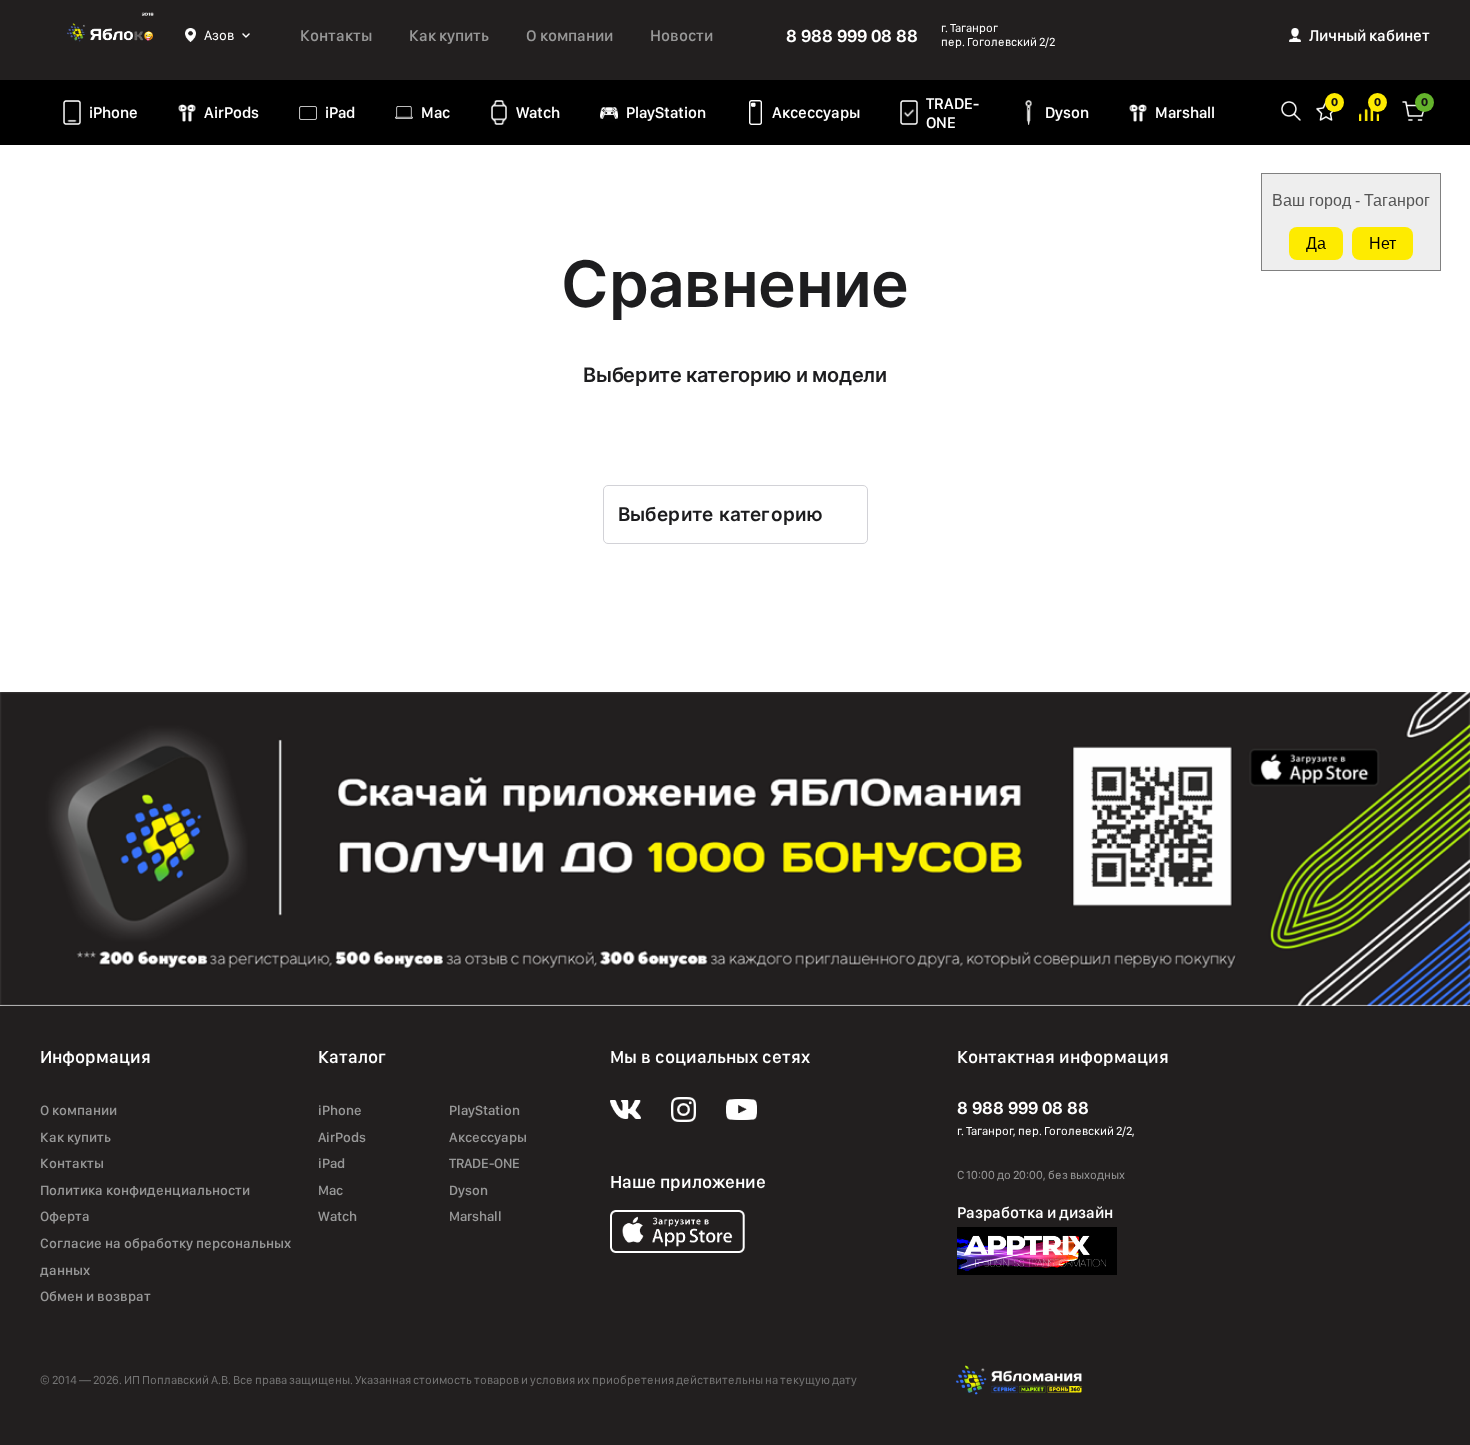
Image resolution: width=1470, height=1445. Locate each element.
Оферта (65, 1216)
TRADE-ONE (952, 113)
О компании (569, 35)
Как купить (449, 35)
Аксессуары (816, 112)
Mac (435, 112)
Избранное (1326, 109)
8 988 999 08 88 (852, 35)
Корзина (1414, 109)
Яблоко (112, 35)
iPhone (113, 112)
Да (1316, 243)
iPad (340, 112)
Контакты (336, 35)
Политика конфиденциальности (145, 1190)
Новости (681, 35)
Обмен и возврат (95, 1296)
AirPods (231, 112)
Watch (538, 112)
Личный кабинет (1369, 35)
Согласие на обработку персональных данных (165, 1256)
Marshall (1185, 112)
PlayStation (666, 112)
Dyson (1067, 112)
